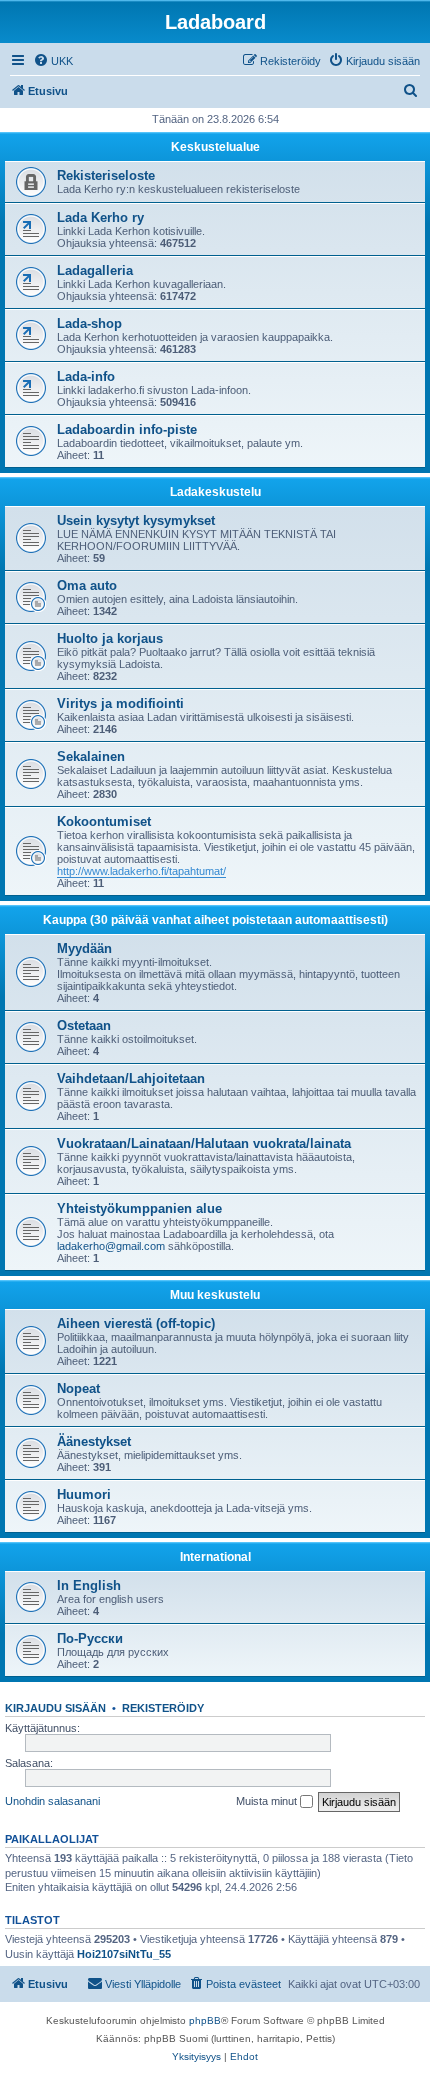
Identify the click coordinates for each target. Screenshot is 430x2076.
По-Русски (90, 1638)
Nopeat (78, 1388)
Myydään (84, 948)
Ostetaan (84, 1025)
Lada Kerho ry (100, 217)
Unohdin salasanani (52, 1801)
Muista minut (268, 1801)
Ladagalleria (95, 270)
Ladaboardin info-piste (127, 429)
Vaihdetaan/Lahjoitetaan (131, 1078)
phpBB (205, 2020)
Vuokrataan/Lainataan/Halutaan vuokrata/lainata (204, 1143)
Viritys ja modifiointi (120, 703)
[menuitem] (53, 61)
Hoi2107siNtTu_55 (124, 1954)
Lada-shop (89, 323)
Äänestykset (94, 1441)
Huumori (84, 1494)
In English (89, 1585)
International (215, 1557)
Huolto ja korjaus (110, 638)
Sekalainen (91, 756)
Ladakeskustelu (215, 492)
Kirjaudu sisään (55, 1708)
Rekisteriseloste (106, 175)
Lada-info (86, 376)
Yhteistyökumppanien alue (139, 1208)
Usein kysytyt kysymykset (136, 520)
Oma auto (87, 585)
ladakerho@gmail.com (111, 1246)
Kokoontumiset (104, 821)
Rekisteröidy (163, 1708)
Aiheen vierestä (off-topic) (136, 1323)
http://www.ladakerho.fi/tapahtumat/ (141, 871)
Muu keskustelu (215, 1295)
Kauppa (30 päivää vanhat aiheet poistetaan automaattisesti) (215, 920)
